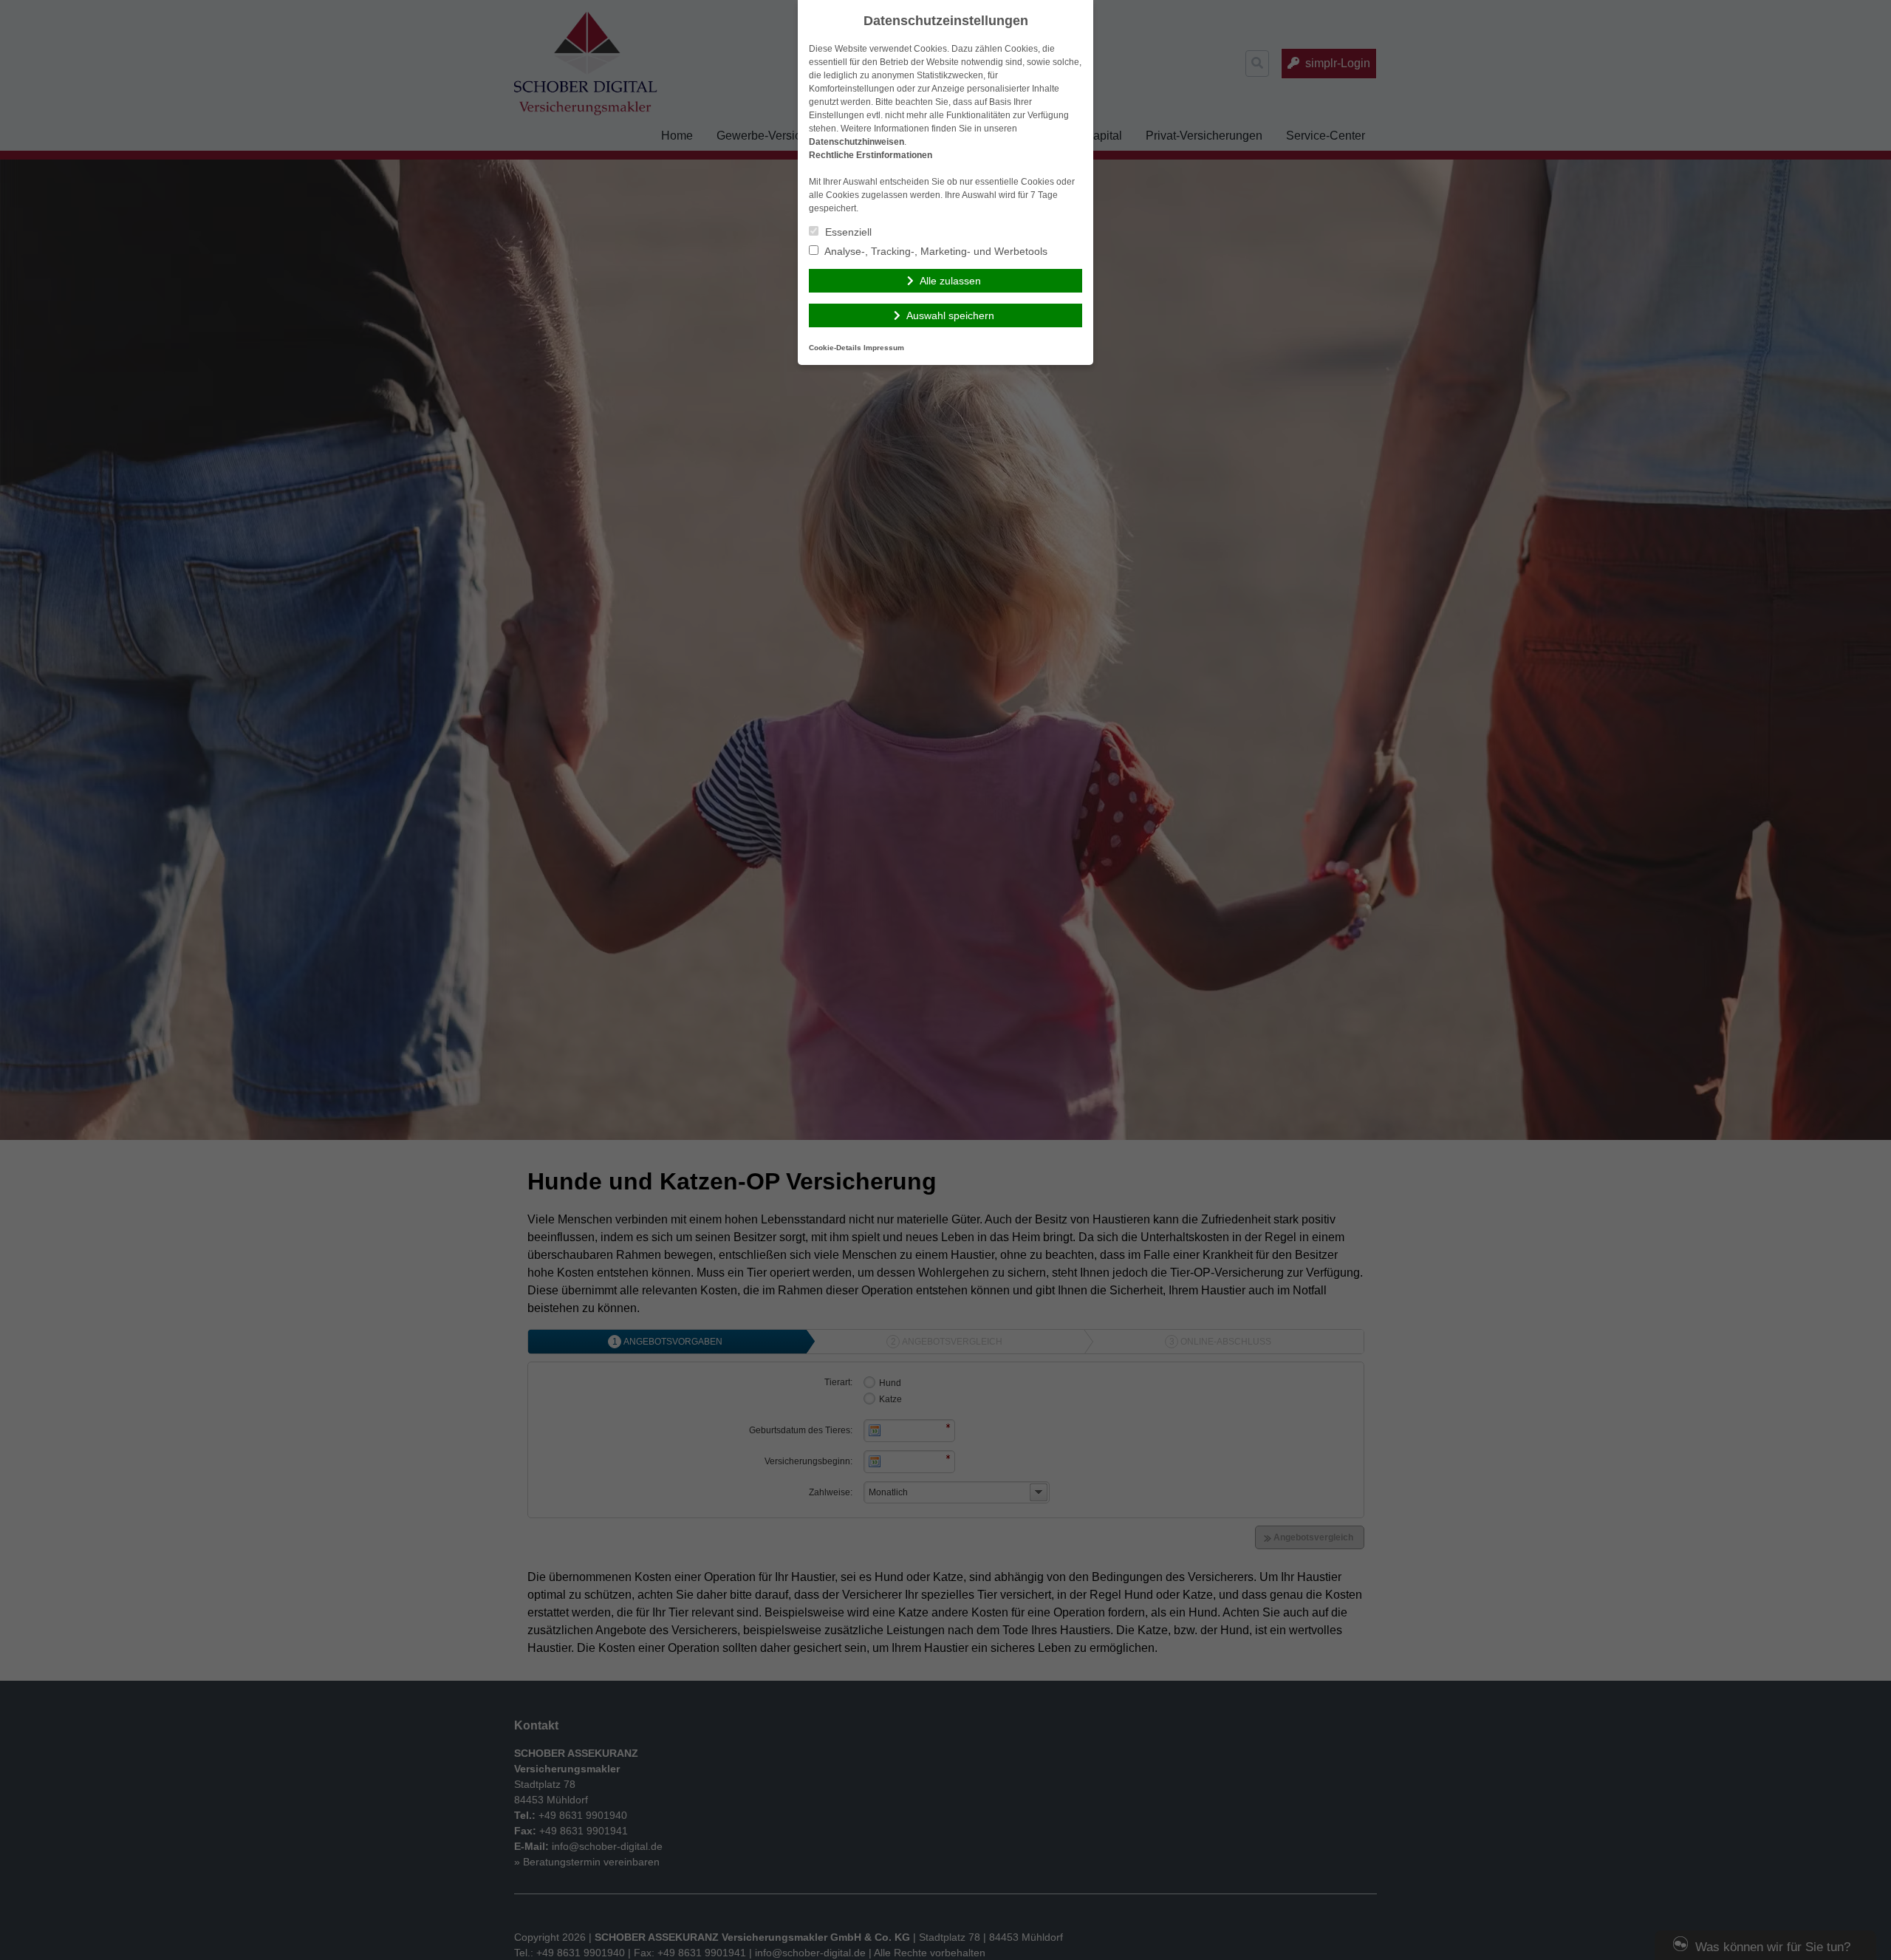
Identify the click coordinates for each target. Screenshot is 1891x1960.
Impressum (884, 348)
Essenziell (847, 232)
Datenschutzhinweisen (856, 142)
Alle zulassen (950, 281)
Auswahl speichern (950, 315)
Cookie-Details (835, 348)
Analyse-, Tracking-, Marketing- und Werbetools (935, 251)
